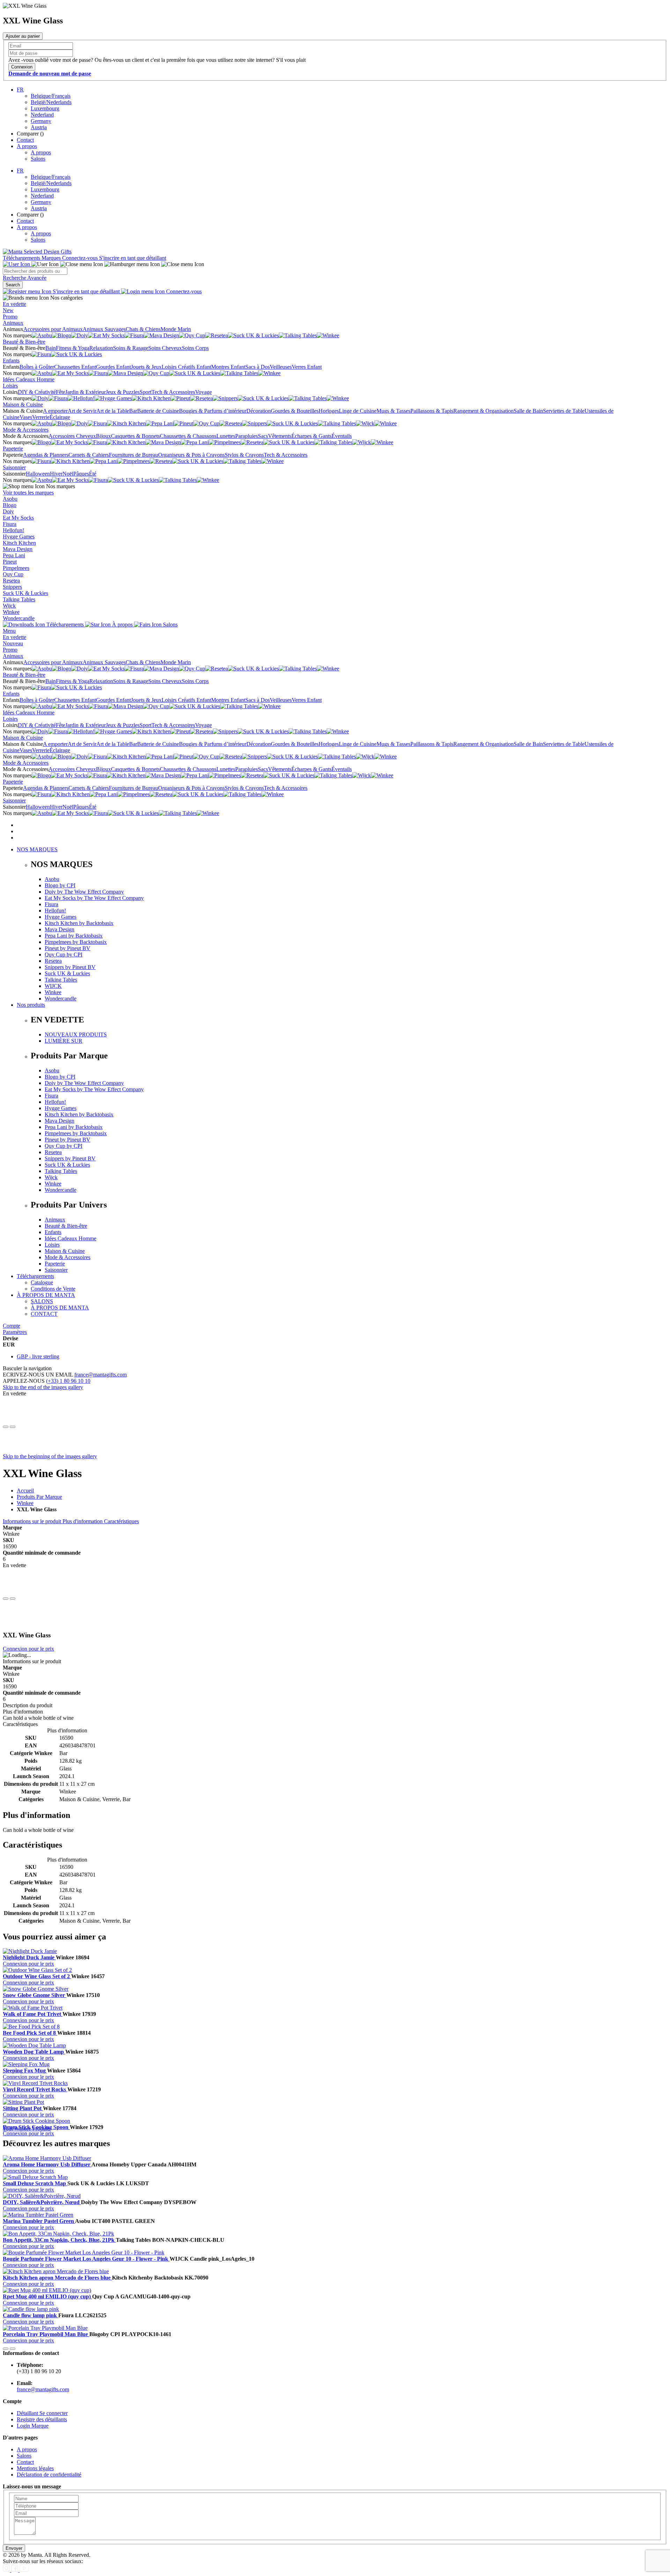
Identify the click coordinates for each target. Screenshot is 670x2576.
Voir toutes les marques (28, 493)
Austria (39, 127)
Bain (51, 348)
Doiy (8, 511)
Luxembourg (45, 108)
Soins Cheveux (165, 348)
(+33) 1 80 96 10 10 (68, 1381)
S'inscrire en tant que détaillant (133, 258)
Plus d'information (83, 1521)
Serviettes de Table (564, 411)
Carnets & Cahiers (89, 455)
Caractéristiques (121, 1521)
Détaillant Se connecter (42, 2413)
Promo (10, 317)
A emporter (55, 411)
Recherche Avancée (25, 278)
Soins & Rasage (131, 348)
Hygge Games (19, 537)
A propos (27, 146)
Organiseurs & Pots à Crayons (191, 455)
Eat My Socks (18, 518)
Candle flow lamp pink (31, 2315)
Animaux (13, 323)
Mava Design (18, 549)
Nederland (42, 115)
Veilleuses (281, 367)
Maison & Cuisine (23, 405)
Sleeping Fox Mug (25, 2071)
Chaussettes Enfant (75, 367)
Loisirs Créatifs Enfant (186, 367)
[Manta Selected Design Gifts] (37, 252)
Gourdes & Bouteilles (295, 411)
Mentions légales (35, 2468)
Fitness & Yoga (73, 348)
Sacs (263, 436)
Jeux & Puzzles (123, 392)
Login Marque (33, 2426)
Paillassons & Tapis (432, 411)
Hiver (56, 474)
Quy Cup (13, 574)
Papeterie (13, 449)
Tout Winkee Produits (27, 2129)
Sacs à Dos (258, 367)
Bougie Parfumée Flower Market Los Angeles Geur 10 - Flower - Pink (86, 2259)
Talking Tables (19, 599)
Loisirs (10, 386)
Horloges (329, 411)
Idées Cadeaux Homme (29, 379)
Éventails (342, 436)
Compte (12, 1326)
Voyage (203, 392)
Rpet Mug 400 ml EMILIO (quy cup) (47, 2296)
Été (93, 474)
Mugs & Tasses (393, 411)
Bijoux (103, 436)
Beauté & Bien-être (24, 342)
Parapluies (247, 436)
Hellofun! (13, 530)
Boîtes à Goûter (37, 367)
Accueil (25, 1491)
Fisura (10, 524)
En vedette (14, 304)
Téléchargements (22, 258)
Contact (25, 140)
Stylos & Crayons (244, 455)
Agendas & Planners (46, 455)
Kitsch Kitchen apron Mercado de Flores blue (57, 2278)
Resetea (11, 581)
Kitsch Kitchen (19, 543)
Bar (133, 411)
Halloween (38, 474)
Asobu (10, 499)
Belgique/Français (51, 96)
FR (20, 90)
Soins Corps (195, 348)
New (8, 310)
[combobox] (35, 271)
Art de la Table (113, 411)
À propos (122, 625)
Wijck (9, 606)
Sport (146, 392)
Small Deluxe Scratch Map (35, 2183)
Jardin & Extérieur (85, 392)
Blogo (10, 505)
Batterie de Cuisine (158, 411)
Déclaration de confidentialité (49, 2475)
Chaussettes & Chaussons (188, 436)
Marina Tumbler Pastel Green (39, 2221)
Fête (61, 392)
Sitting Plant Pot (23, 2108)
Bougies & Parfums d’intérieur (213, 411)
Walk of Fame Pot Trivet (33, 2014)
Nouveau (13, 643)
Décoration (259, 411)
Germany (41, 121)
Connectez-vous (81, 258)
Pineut (10, 562)
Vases (26, 417)
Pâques (81, 474)
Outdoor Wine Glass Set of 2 (37, 1976)
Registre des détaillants (42, 2419)
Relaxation (101, 348)
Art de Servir (82, 411)
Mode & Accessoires (26, 430)
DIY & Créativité (37, 392)
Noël (68, 474)
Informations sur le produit (33, 1521)
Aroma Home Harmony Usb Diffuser (47, 2164)
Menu (9, 631)
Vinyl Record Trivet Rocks (35, 2089)
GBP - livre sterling (38, 1356)
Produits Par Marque (39, 1497)
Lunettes (226, 436)
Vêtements (280, 436)
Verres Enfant (307, 367)
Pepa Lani (14, 555)
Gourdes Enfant (113, 367)
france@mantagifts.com (100, 1375)
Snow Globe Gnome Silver (35, 1995)
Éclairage (60, 417)
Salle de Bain (528, 411)
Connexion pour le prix (28, 1649)
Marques (52, 258)
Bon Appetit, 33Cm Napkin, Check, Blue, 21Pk (59, 2240)
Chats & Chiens (143, 329)
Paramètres (15, 1332)
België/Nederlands (51, 102)
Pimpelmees (16, 568)
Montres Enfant (228, 367)
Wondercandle (19, 618)
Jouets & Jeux (146, 367)
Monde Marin (176, 329)
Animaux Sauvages (104, 329)
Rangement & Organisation (483, 411)
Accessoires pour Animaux (53, 329)
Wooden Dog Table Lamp (34, 2052)
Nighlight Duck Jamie (29, 1957)
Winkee (11, 612)
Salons (38, 159)
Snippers (12, 587)
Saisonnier (14, 467)
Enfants (11, 361)
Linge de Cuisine (358, 411)
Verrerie (41, 417)
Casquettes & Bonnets (135, 436)
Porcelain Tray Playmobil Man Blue (46, 2334)
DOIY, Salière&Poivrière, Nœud (42, 2202)
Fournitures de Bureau (133, 455)
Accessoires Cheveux (72, 436)
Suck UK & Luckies (25, 593)
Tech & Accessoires (173, 392)
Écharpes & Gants (311, 436)
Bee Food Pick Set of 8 (30, 2033)
